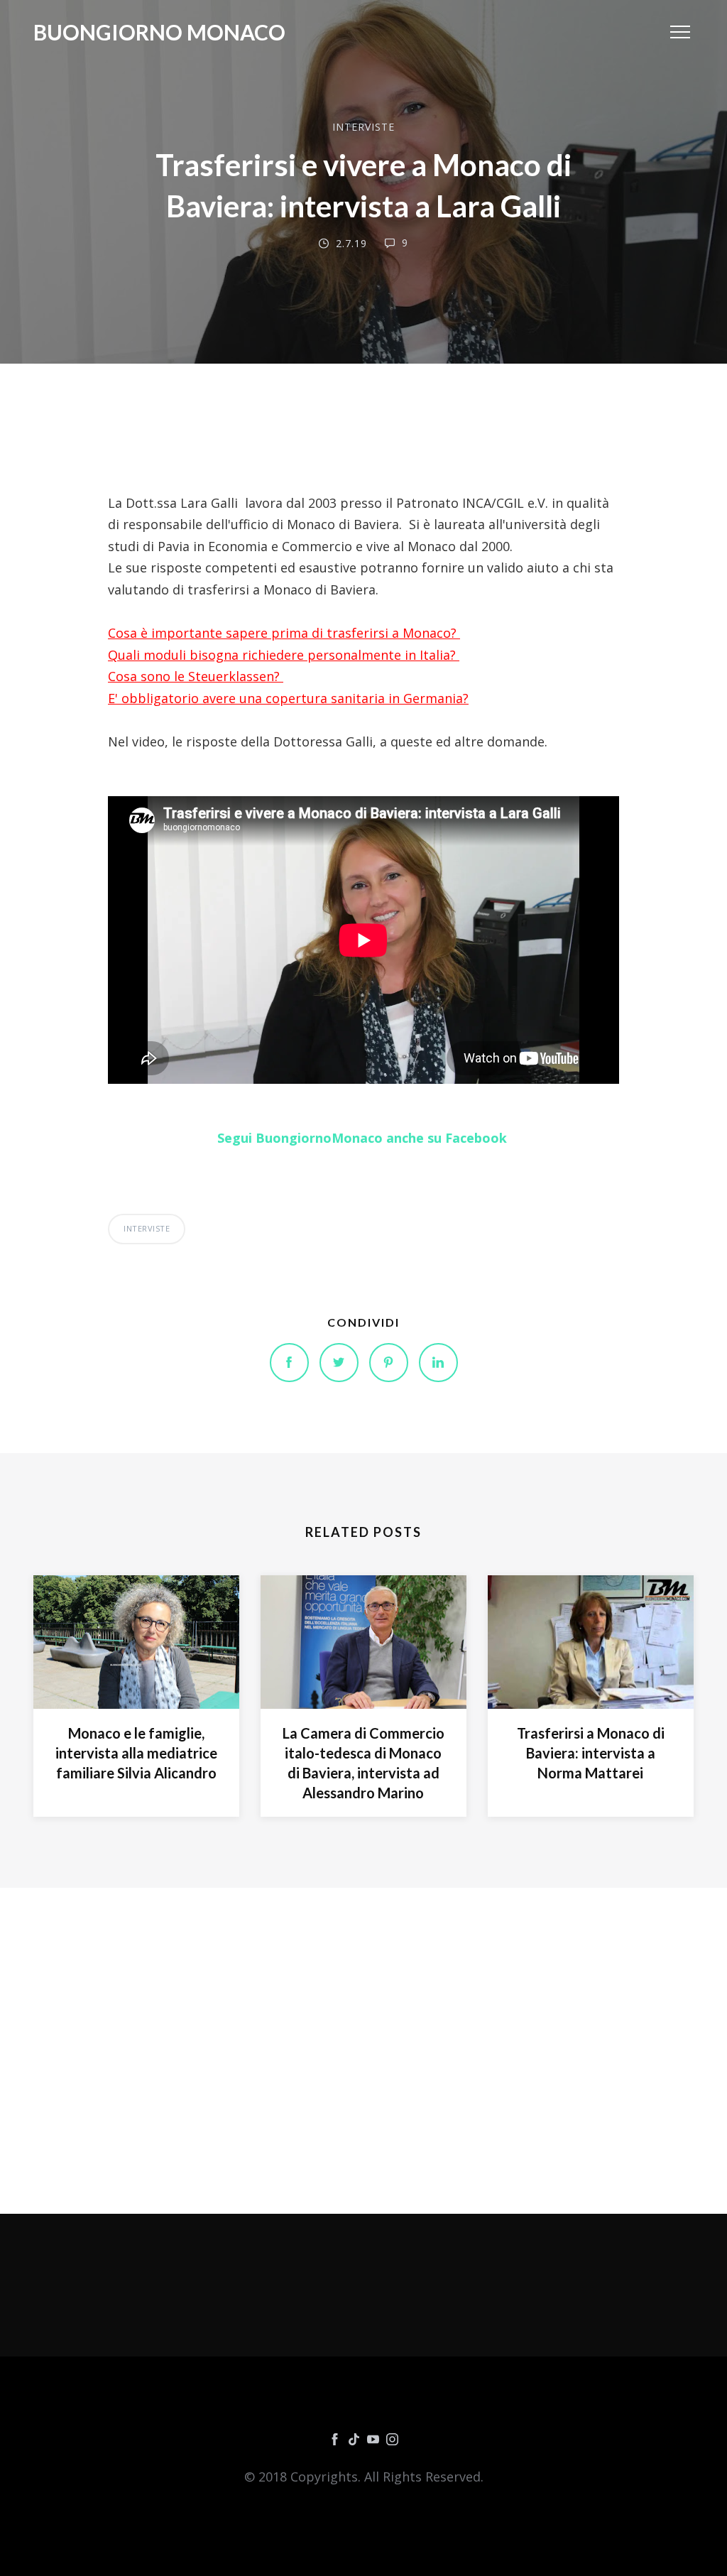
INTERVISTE (363, 127)
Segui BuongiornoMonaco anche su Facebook (364, 1138)
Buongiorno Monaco (159, 32)
